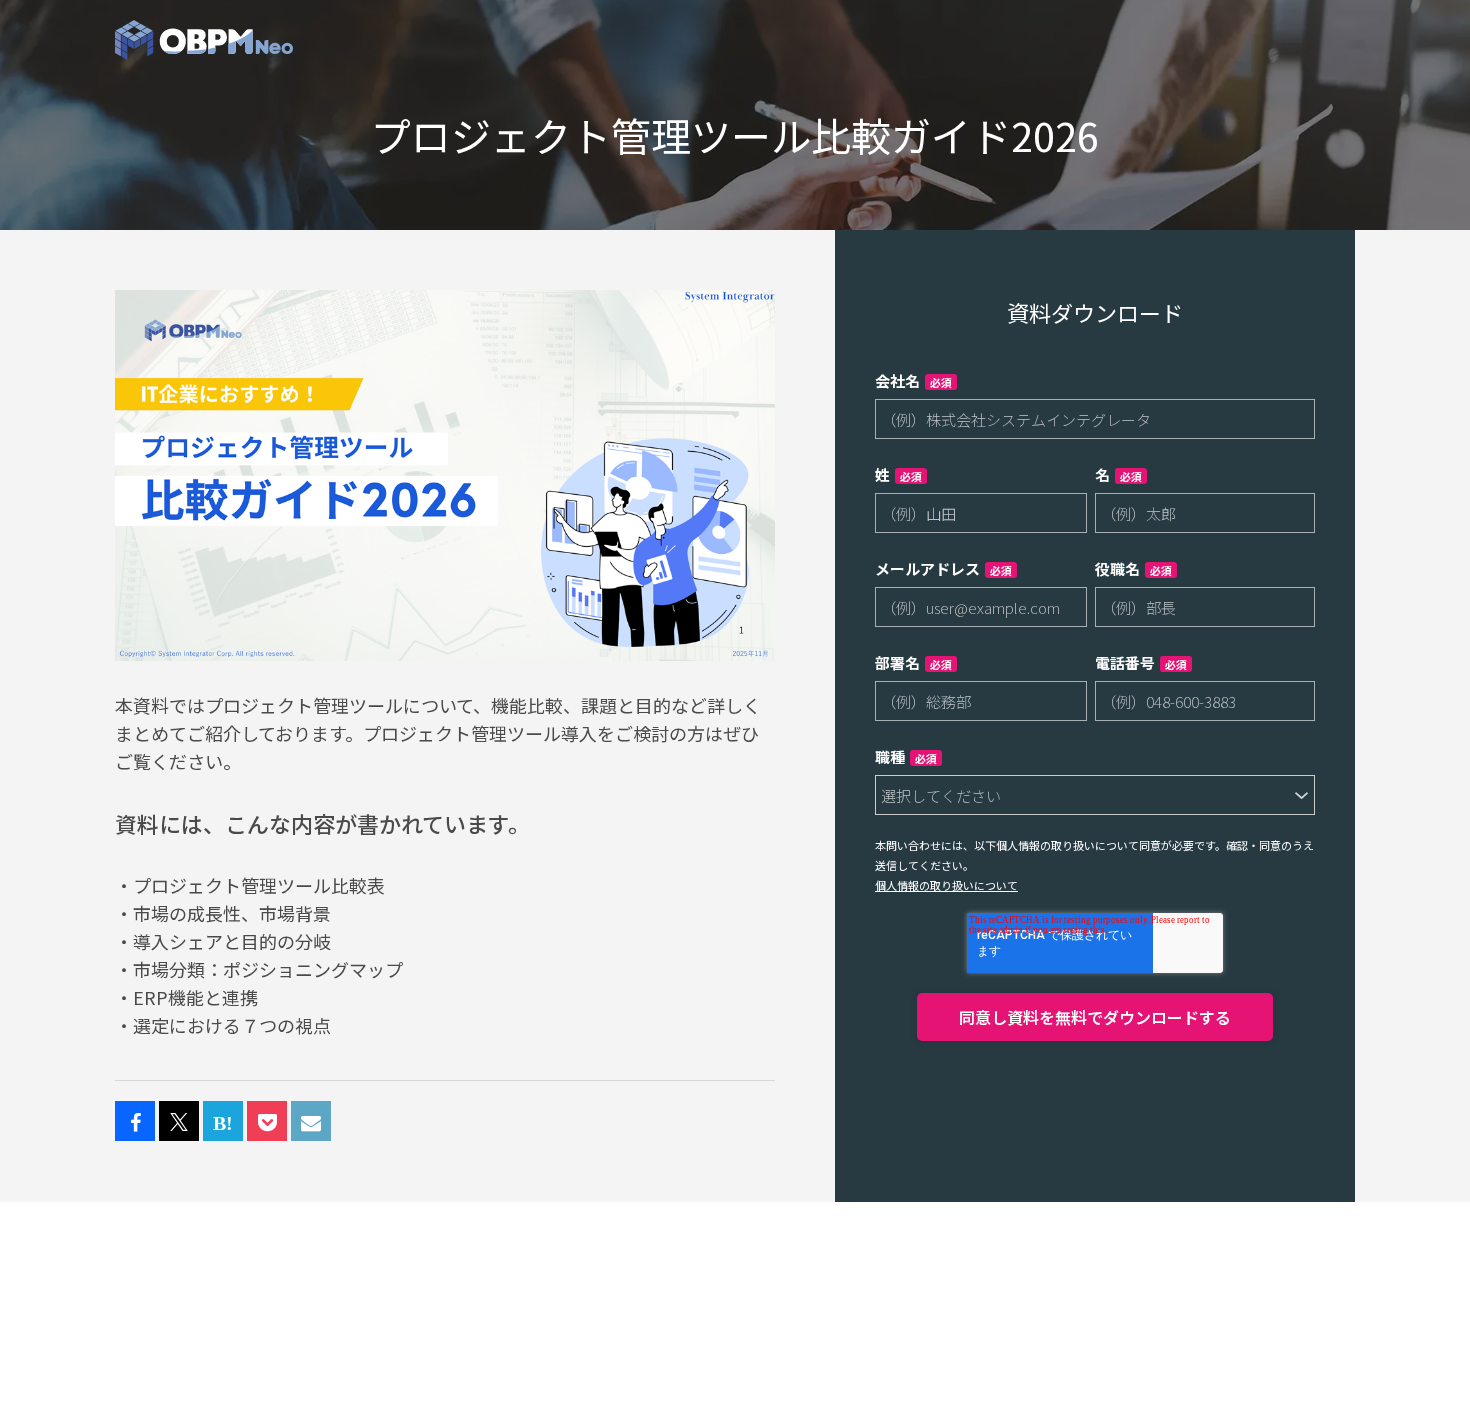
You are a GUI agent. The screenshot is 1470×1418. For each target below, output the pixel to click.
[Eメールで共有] (311, 1122)
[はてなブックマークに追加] (223, 1122)
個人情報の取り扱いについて (946, 885)
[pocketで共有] (267, 1122)
